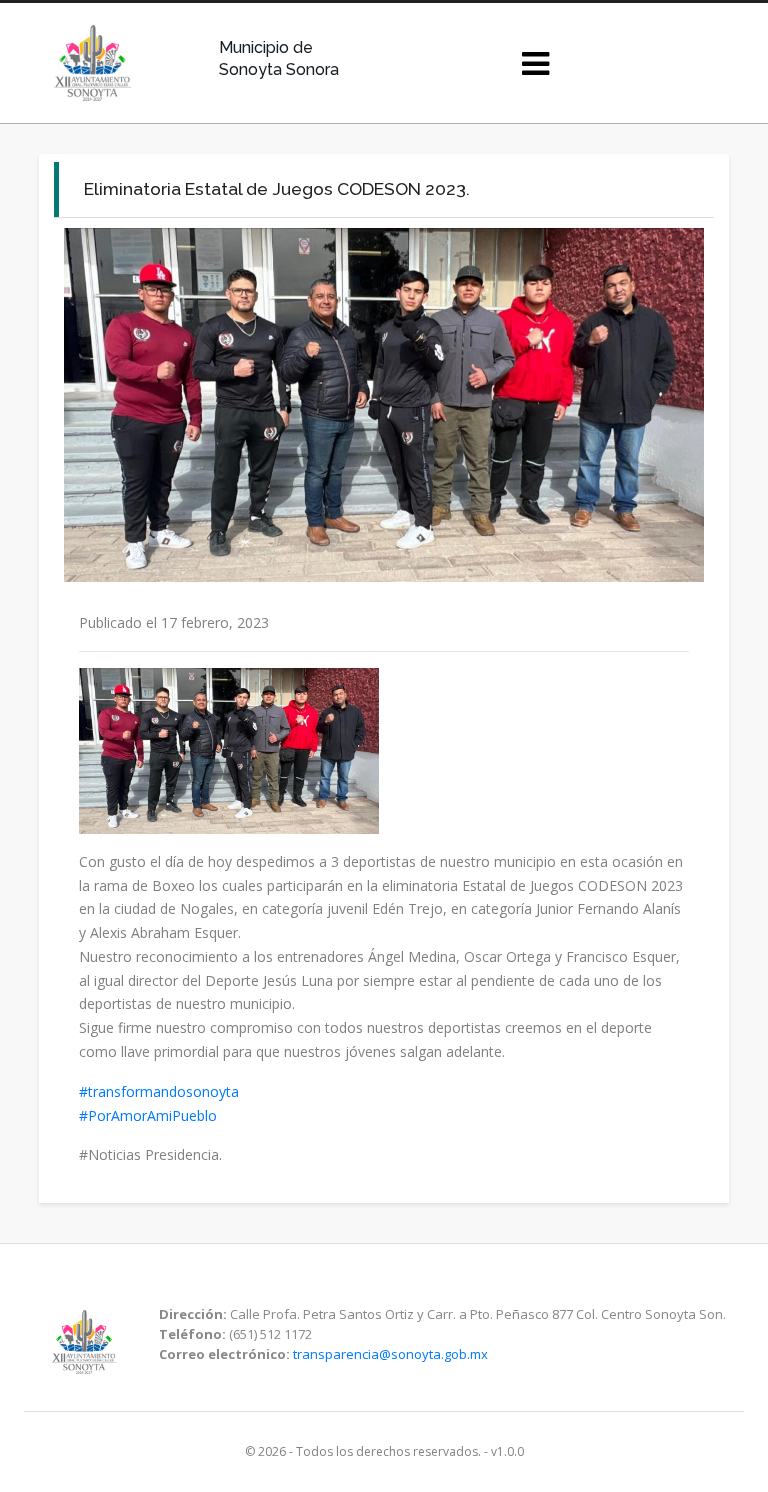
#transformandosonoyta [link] (159, 1091)
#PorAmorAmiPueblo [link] (148, 1115)
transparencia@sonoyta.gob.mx (390, 1354)
